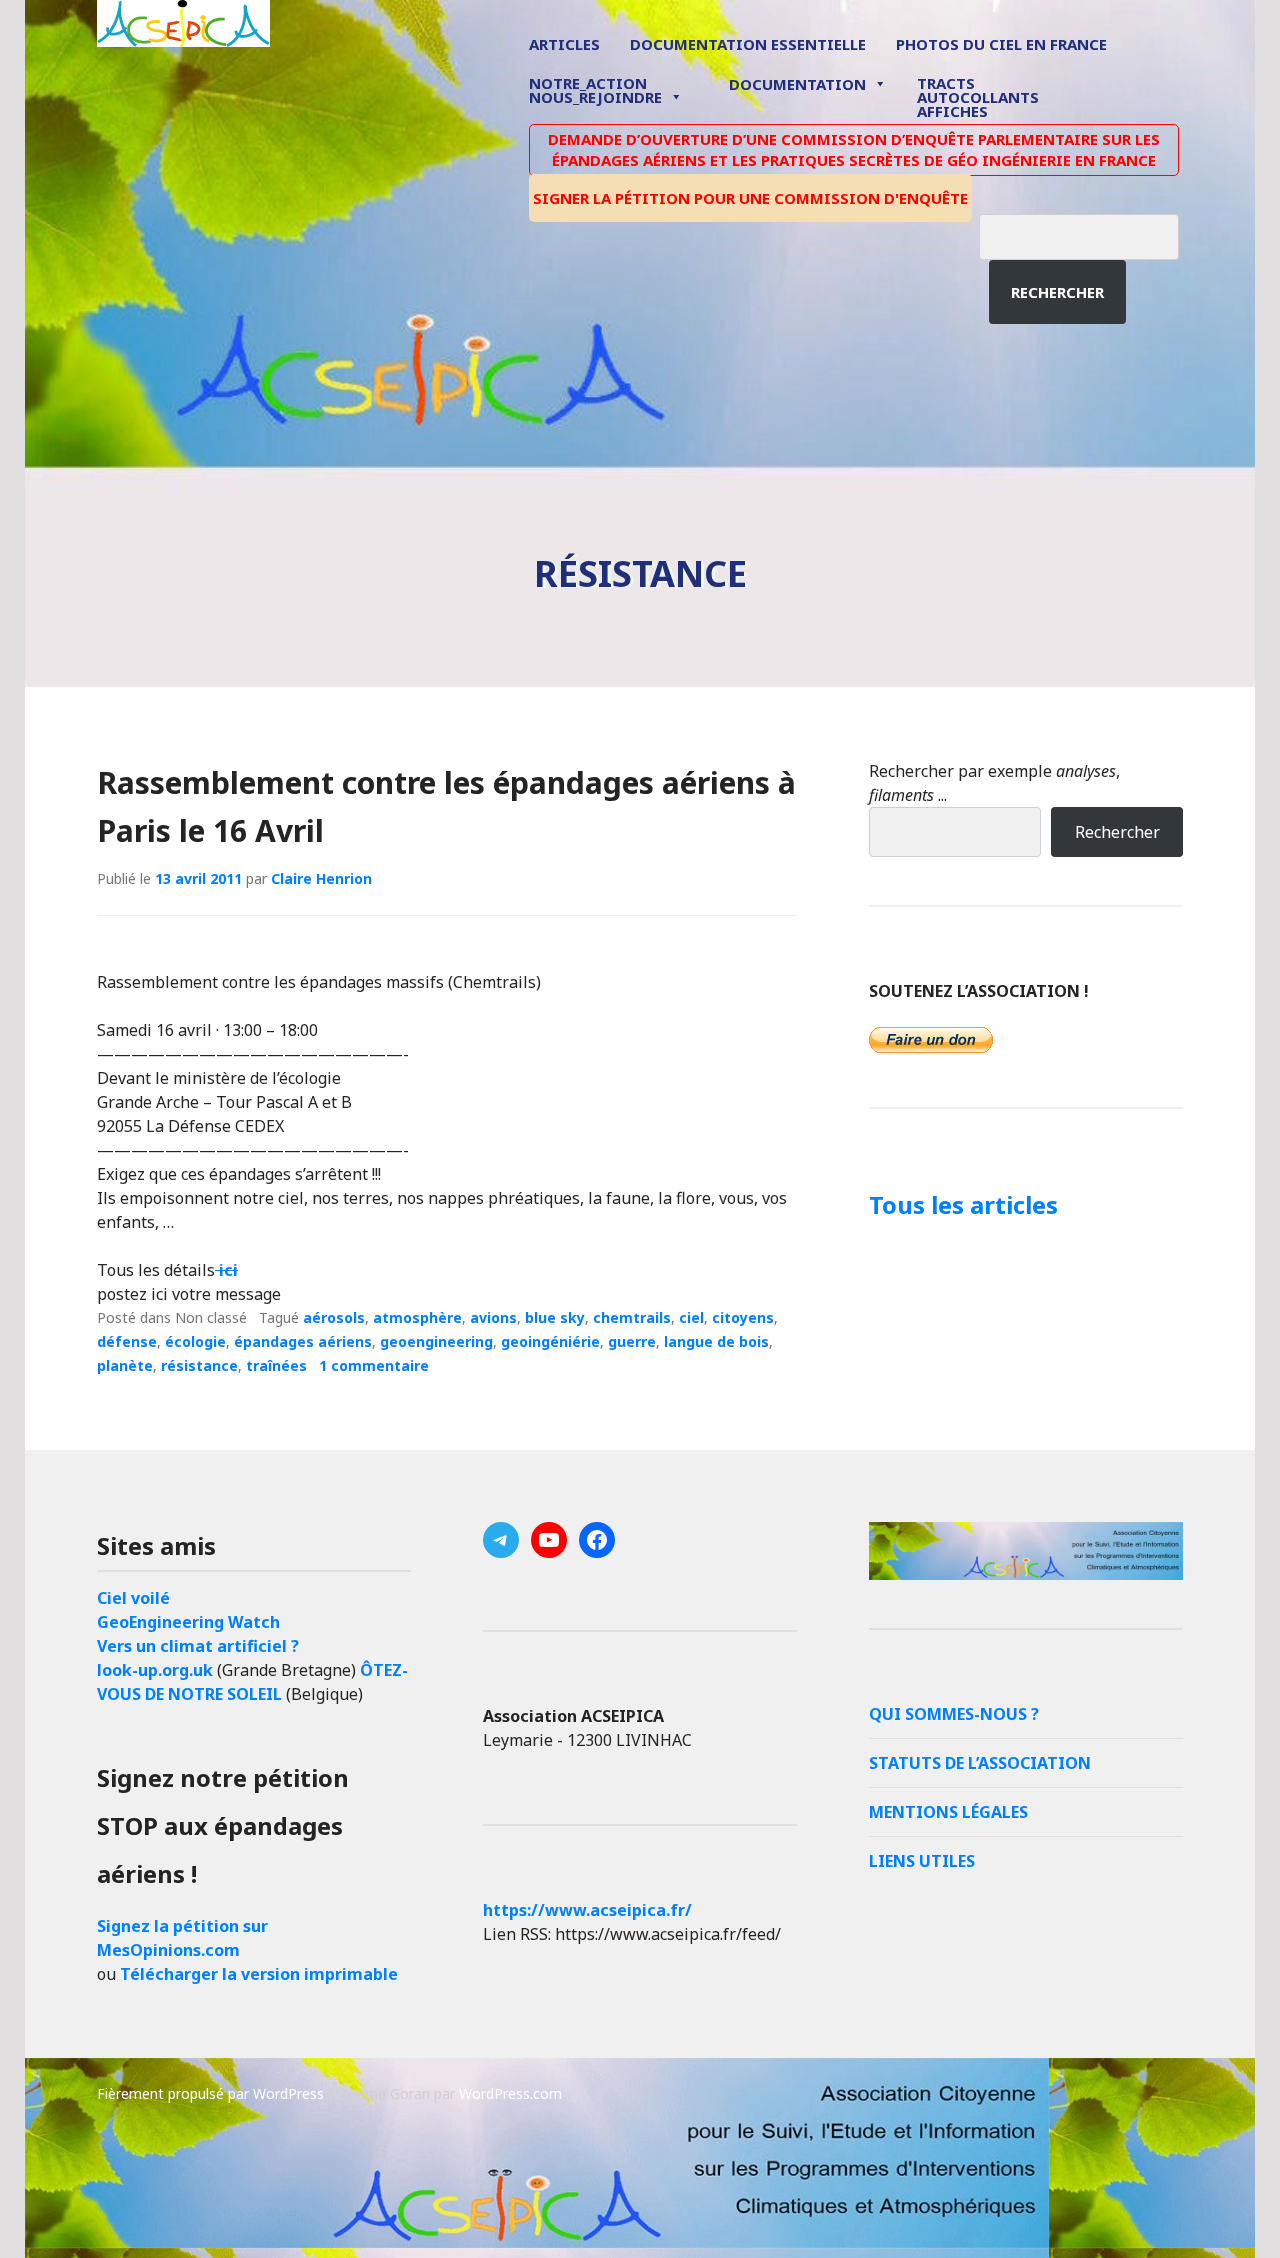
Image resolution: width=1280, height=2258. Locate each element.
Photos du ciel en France (1001, 44)
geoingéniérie (550, 1341)
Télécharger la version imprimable (259, 1974)
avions (493, 1317)
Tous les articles (963, 1204)
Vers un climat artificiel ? (198, 1646)
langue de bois (716, 1341)
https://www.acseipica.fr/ (587, 1910)
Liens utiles (922, 1861)
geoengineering (436, 1341)
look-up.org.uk (155, 1670)
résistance (199, 1365)
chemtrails (632, 1317)
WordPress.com (510, 2093)
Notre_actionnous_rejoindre (595, 91)
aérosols (334, 1317)
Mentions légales (948, 1812)
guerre (632, 1341)
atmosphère (417, 1317)
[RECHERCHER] (1094, 234)
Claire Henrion (321, 878)
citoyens (743, 1317)
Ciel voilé (133, 1598)
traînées (276, 1365)
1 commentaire (374, 1365)
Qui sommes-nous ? (954, 1714)
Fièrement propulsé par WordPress (210, 2093)
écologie (195, 1341)
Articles (564, 44)
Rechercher (1057, 292)
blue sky (555, 1317)
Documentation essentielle (748, 44)
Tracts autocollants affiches (978, 96)
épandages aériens (303, 1341)
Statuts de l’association (980, 1763)
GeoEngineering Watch (188, 1622)
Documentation (797, 84)
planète (125, 1365)
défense (127, 1341)
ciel (691, 1317)
